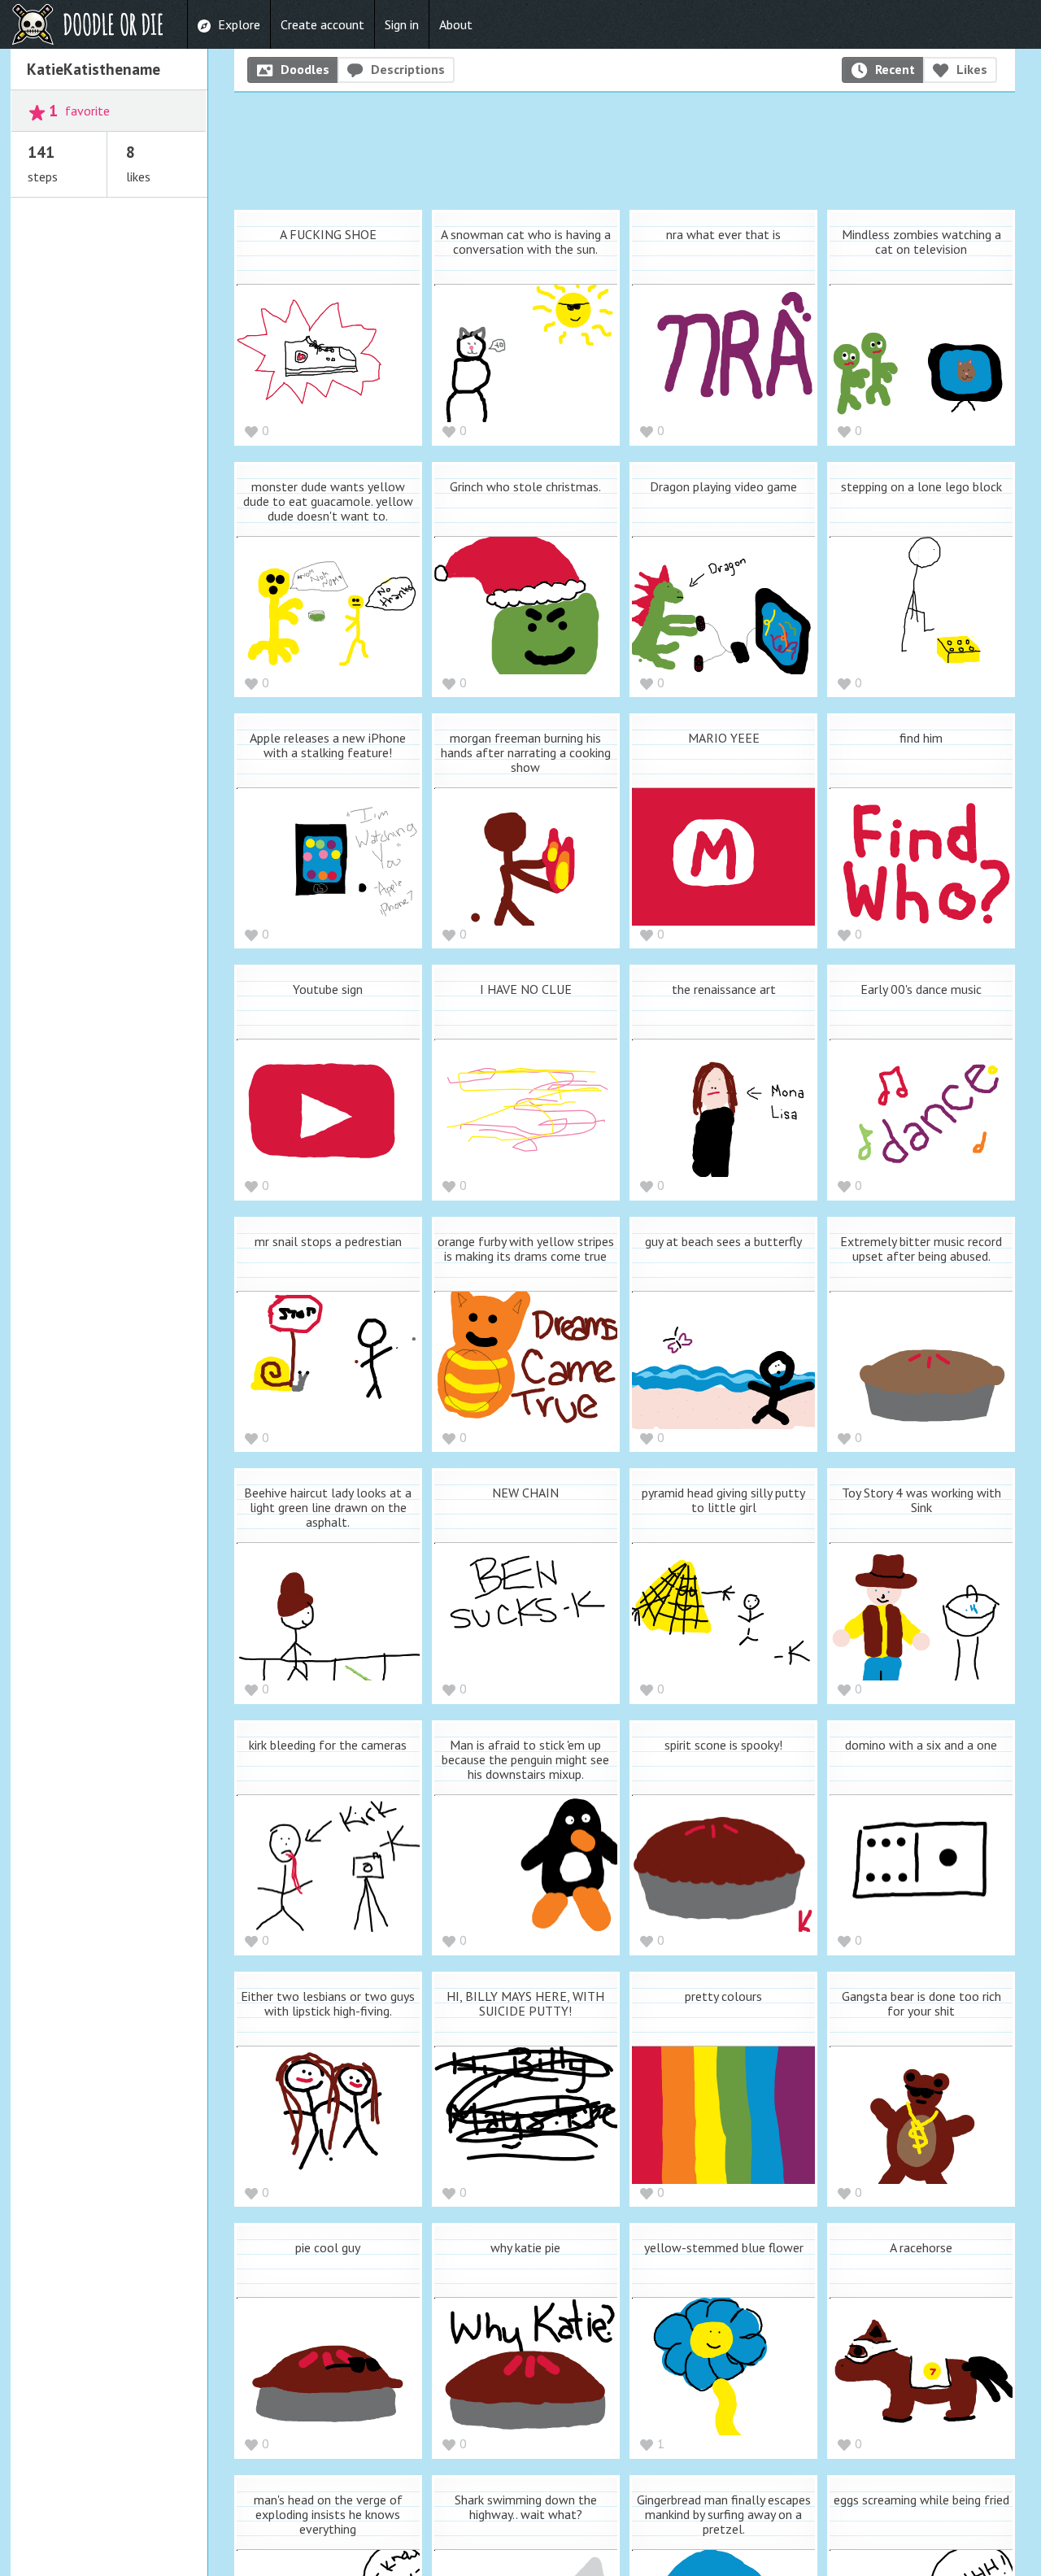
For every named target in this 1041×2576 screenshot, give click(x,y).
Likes (972, 69)
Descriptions (408, 69)
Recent (895, 69)
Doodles (305, 69)
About (456, 24)
